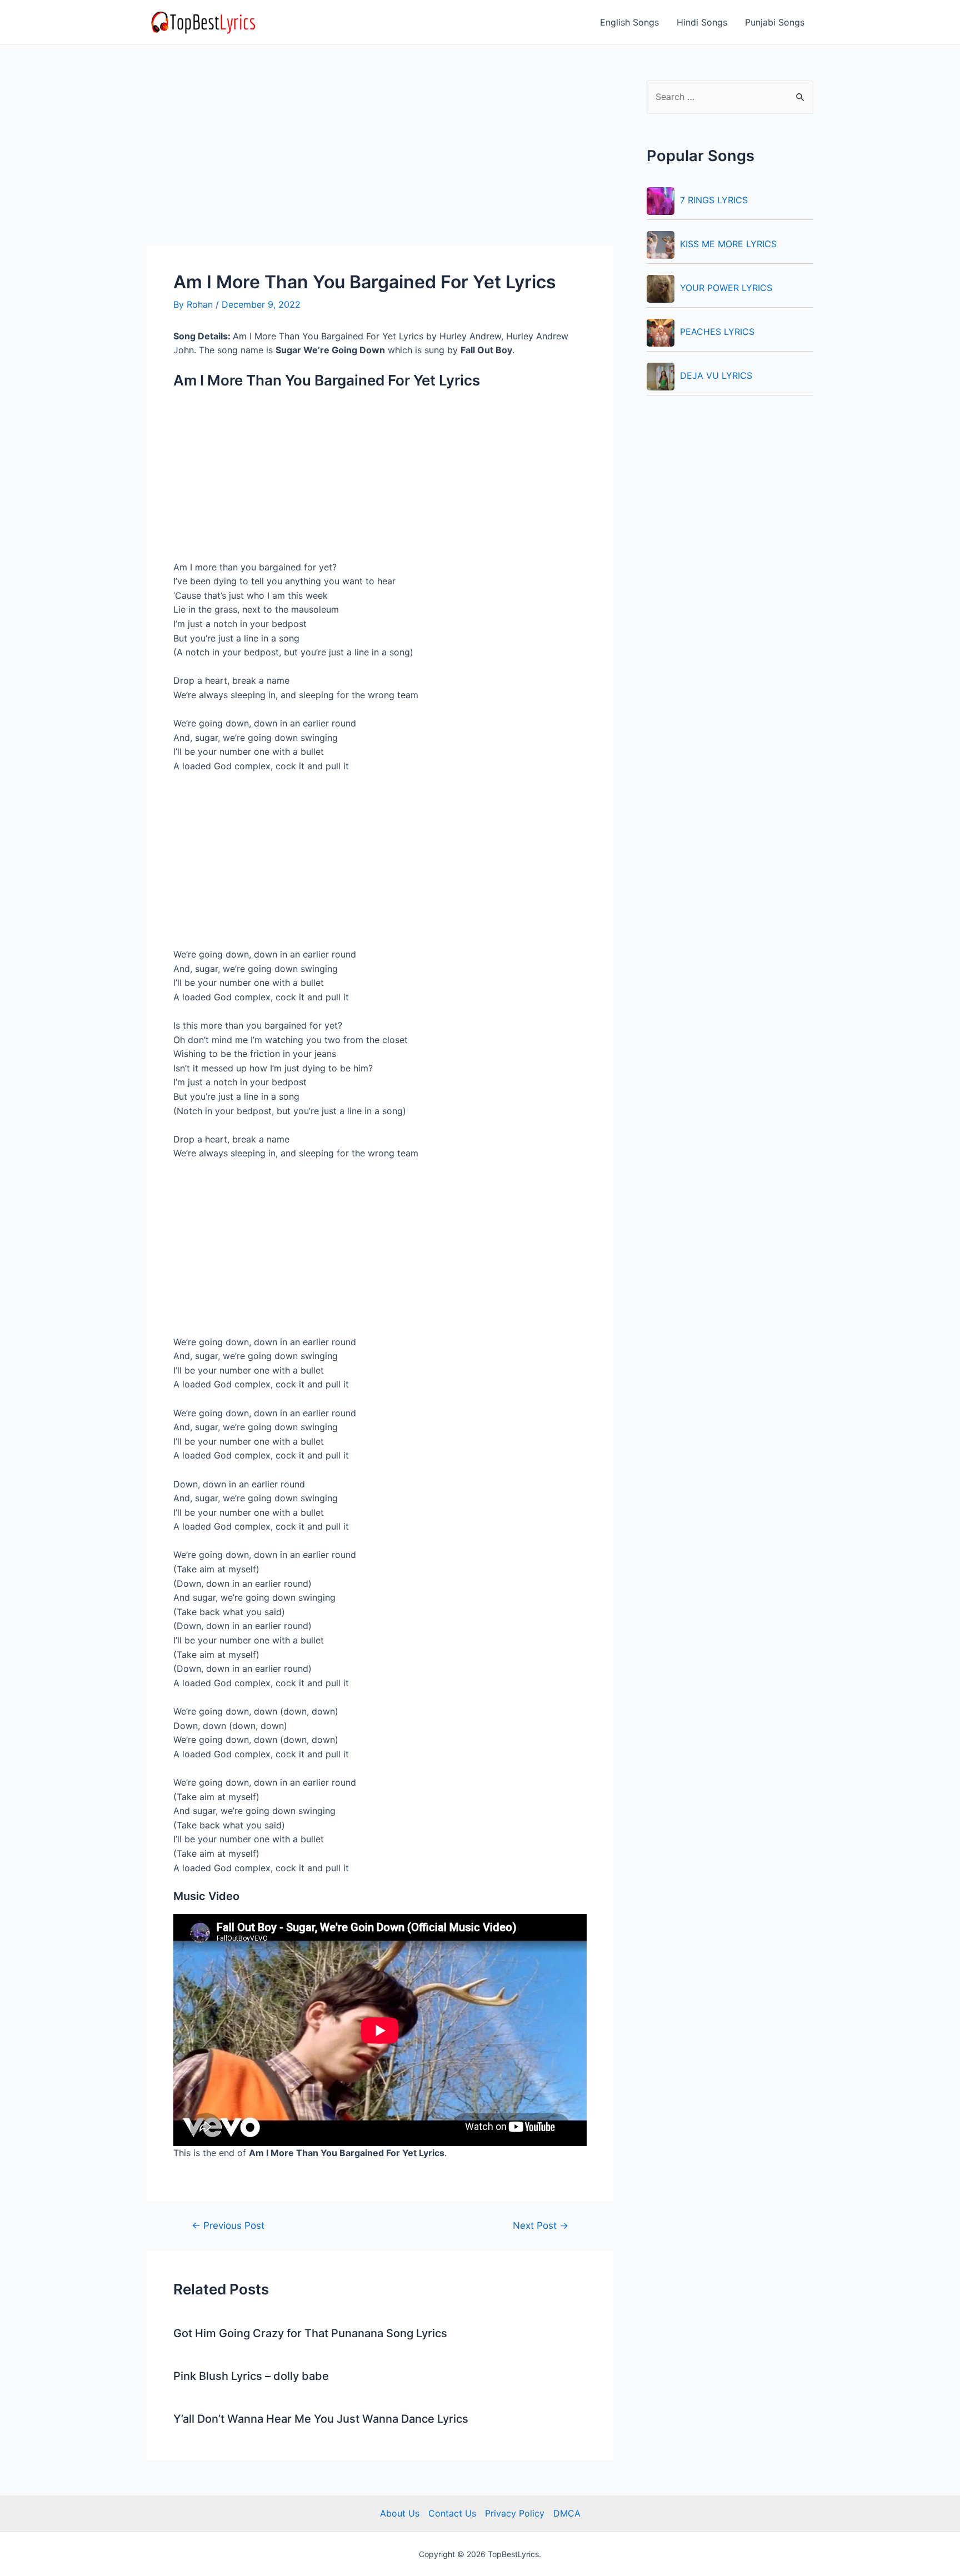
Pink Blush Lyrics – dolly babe (251, 2376)
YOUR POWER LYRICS (726, 288)
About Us (400, 2513)
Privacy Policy (515, 2513)
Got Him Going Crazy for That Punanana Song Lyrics (310, 2333)
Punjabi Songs (775, 22)
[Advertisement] (380, 163)
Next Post (541, 2225)
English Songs (629, 22)
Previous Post (228, 2225)
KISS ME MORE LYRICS (728, 244)
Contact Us (452, 2513)
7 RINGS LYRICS (714, 200)
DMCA (567, 2513)
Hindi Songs (702, 22)
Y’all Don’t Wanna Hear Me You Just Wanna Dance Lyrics (321, 2419)
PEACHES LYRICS (717, 332)
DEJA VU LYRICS (716, 375)
